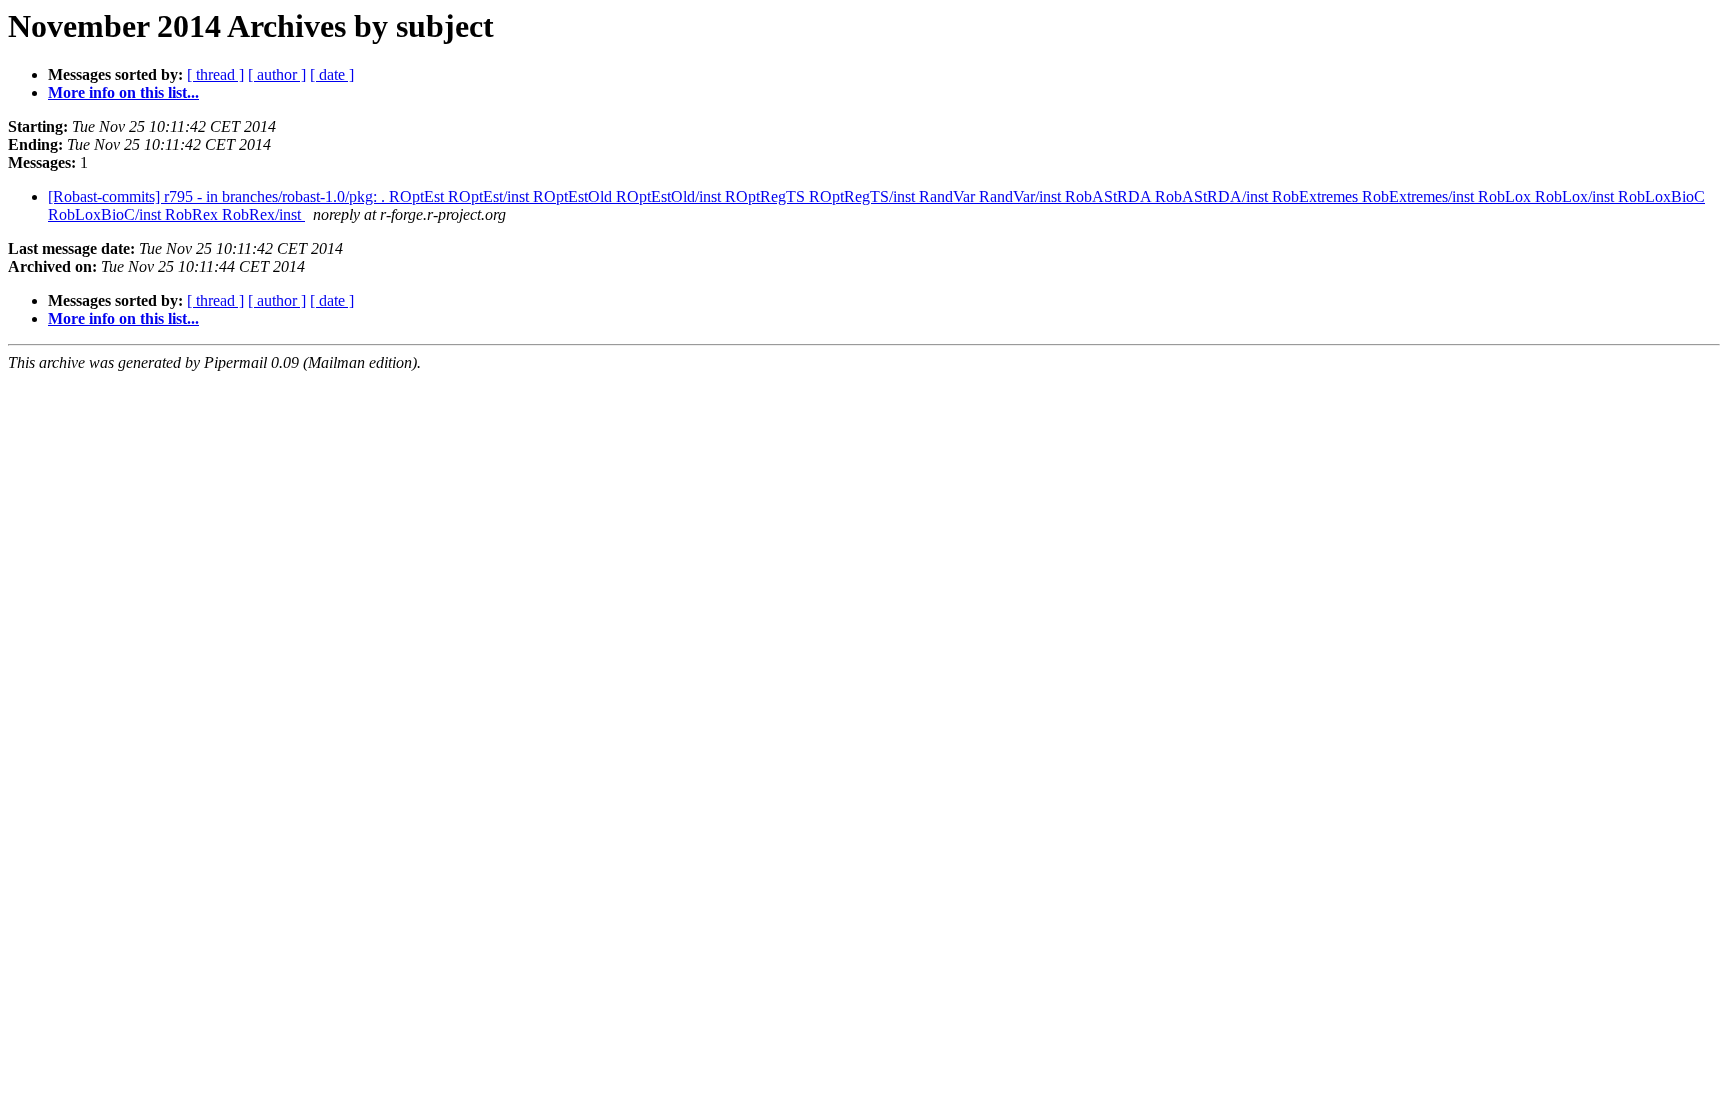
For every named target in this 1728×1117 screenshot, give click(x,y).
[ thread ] (215, 74)
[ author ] (277, 74)
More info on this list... (123, 92)
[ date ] (332, 74)
